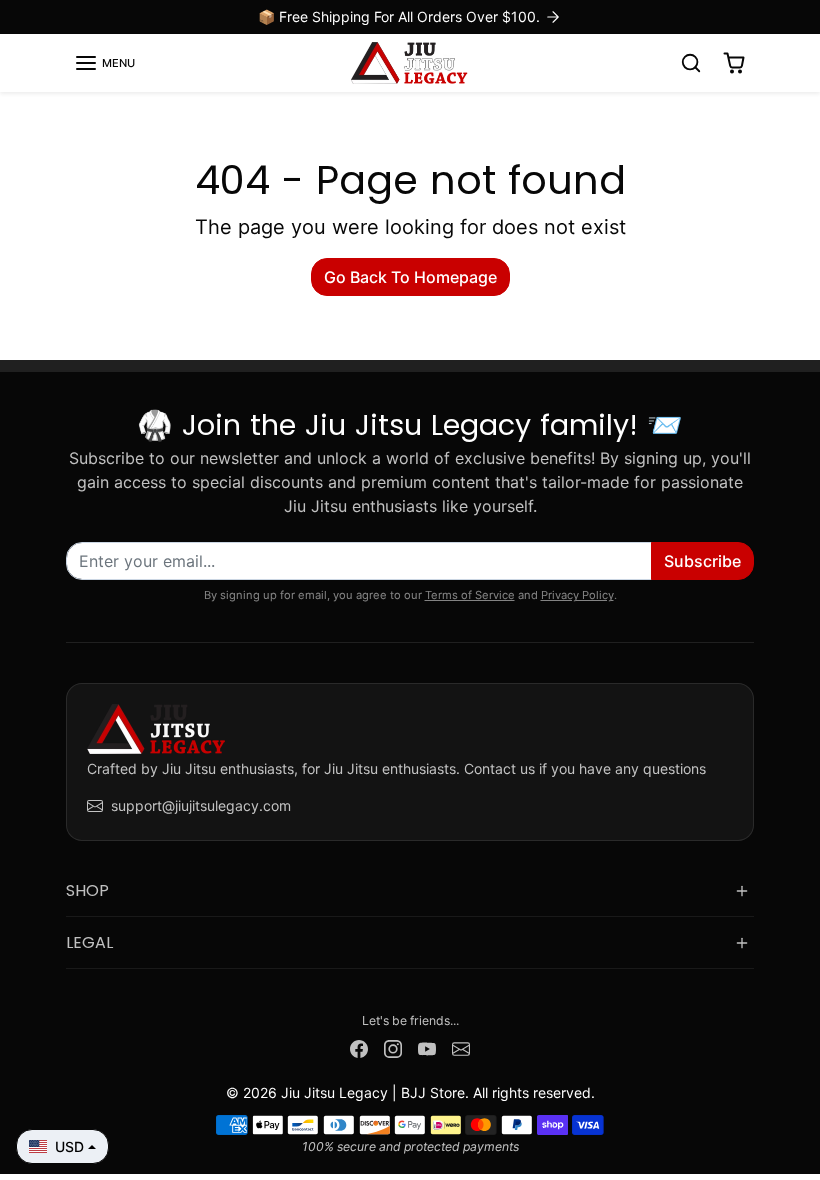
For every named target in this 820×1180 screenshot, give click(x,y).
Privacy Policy (577, 595)
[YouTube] (427, 1047)
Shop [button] (87, 890)
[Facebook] (359, 1047)
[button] (104, 63)
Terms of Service (470, 595)
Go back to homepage (410, 277)
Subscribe (702, 561)
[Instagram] (393, 1047)
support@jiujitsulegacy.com (201, 805)
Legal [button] (89, 942)
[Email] (461, 1047)
